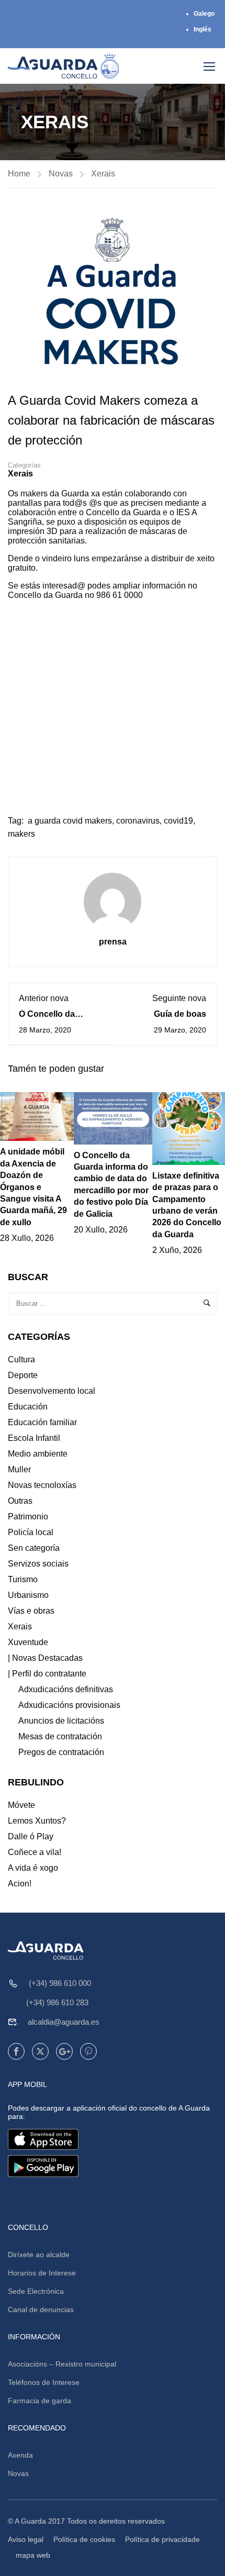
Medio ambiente (38, 1454)
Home (19, 174)
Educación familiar (42, 1422)
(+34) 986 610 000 (60, 1983)
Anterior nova (44, 998)
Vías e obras (31, 1611)
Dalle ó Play (31, 1836)
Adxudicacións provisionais (69, 1705)
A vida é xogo (33, 1868)
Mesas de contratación (60, 1736)
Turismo (23, 1579)
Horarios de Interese (42, 2273)
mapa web (33, 2555)
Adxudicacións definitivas (66, 1689)
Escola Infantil (34, 1438)
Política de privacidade (162, 2539)
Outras (20, 1501)
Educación (28, 1407)
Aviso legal (26, 2539)
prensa (113, 942)
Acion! (20, 1884)
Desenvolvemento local (52, 1391)
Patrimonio (28, 1517)
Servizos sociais (38, 1564)
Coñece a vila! (35, 1852)
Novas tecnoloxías (42, 1485)
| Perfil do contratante (47, 1674)
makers (21, 834)
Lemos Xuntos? (37, 1821)
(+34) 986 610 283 (57, 2002)
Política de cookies (84, 2539)
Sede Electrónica (36, 2291)
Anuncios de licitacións (61, 1721)
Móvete (21, 1805)
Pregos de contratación (61, 1752)
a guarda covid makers (70, 821)
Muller (19, 1469)
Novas (61, 174)
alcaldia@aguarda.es (64, 2022)
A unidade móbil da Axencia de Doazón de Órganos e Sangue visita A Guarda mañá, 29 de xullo (33, 1187)
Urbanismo (28, 1595)
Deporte (23, 1375)
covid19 (178, 821)
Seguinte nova (179, 998)
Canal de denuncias (41, 2309)
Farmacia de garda (40, 2401)
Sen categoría (34, 1548)
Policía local (31, 1532)
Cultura (21, 1359)
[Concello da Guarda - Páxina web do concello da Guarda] (64, 66)
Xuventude (28, 1642)
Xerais (103, 174)
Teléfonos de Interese (44, 2382)
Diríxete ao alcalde (39, 2255)
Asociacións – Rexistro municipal (62, 2364)
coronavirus (138, 821)
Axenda (20, 2455)
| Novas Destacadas (45, 1658)
